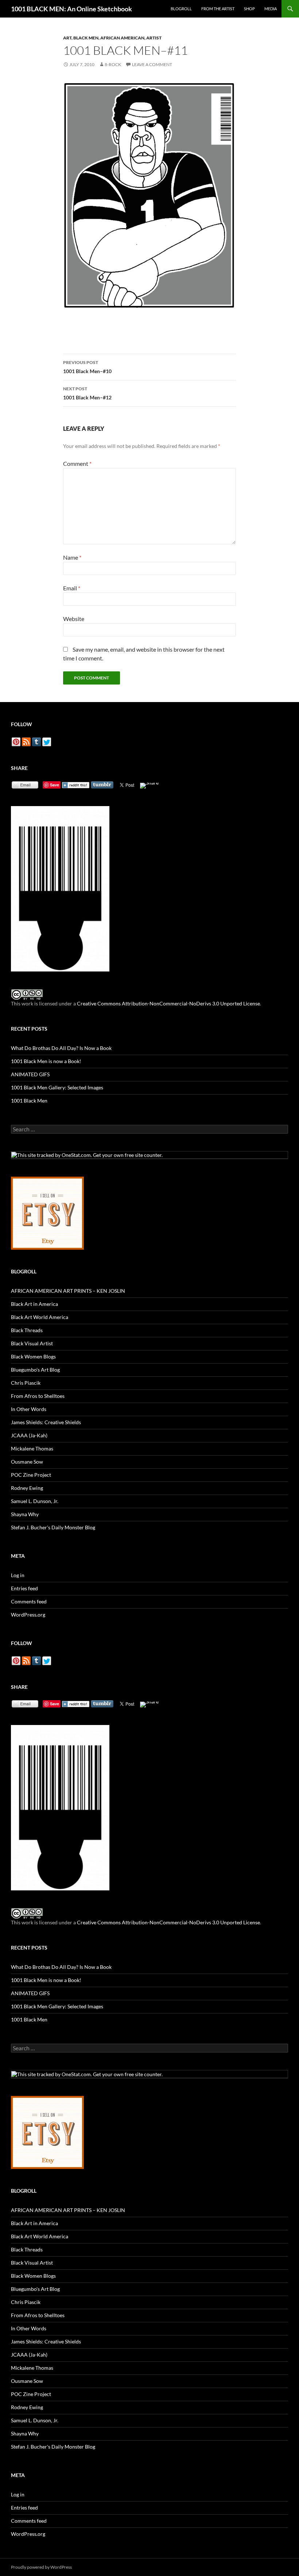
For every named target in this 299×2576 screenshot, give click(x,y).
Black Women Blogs (33, 1356)
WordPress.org (28, 1615)
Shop (249, 9)
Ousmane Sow (27, 1462)
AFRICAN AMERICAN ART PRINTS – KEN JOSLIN (68, 1291)
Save (55, 785)
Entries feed (24, 1588)
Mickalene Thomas (32, 1448)
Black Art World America (40, 1317)
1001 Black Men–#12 (87, 393)
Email (72, 588)
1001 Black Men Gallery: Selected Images (57, 1087)
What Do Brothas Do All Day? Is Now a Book (61, 1048)
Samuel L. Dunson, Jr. (35, 1501)
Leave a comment (152, 64)
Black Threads (27, 1330)
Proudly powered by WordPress (41, 2567)
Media (271, 9)
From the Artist (218, 9)
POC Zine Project (31, 1475)
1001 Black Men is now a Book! (46, 1061)
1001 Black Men (29, 1101)
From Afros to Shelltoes (38, 1396)
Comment (77, 463)
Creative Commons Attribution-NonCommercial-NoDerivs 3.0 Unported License (168, 1003)
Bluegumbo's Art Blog (35, 1370)
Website (74, 619)
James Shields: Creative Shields (46, 1422)
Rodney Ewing (27, 1488)
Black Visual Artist (32, 1343)
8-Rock (113, 64)
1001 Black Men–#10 (87, 367)
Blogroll (181, 9)
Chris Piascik (26, 1383)
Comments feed (29, 1601)
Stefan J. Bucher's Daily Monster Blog (53, 1527)
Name (72, 557)
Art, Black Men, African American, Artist (112, 38)
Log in (18, 1575)
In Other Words (29, 1409)
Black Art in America (34, 1304)
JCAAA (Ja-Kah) (29, 1435)
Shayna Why (25, 1514)
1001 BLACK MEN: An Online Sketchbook (71, 9)
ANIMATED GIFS (30, 1074)
